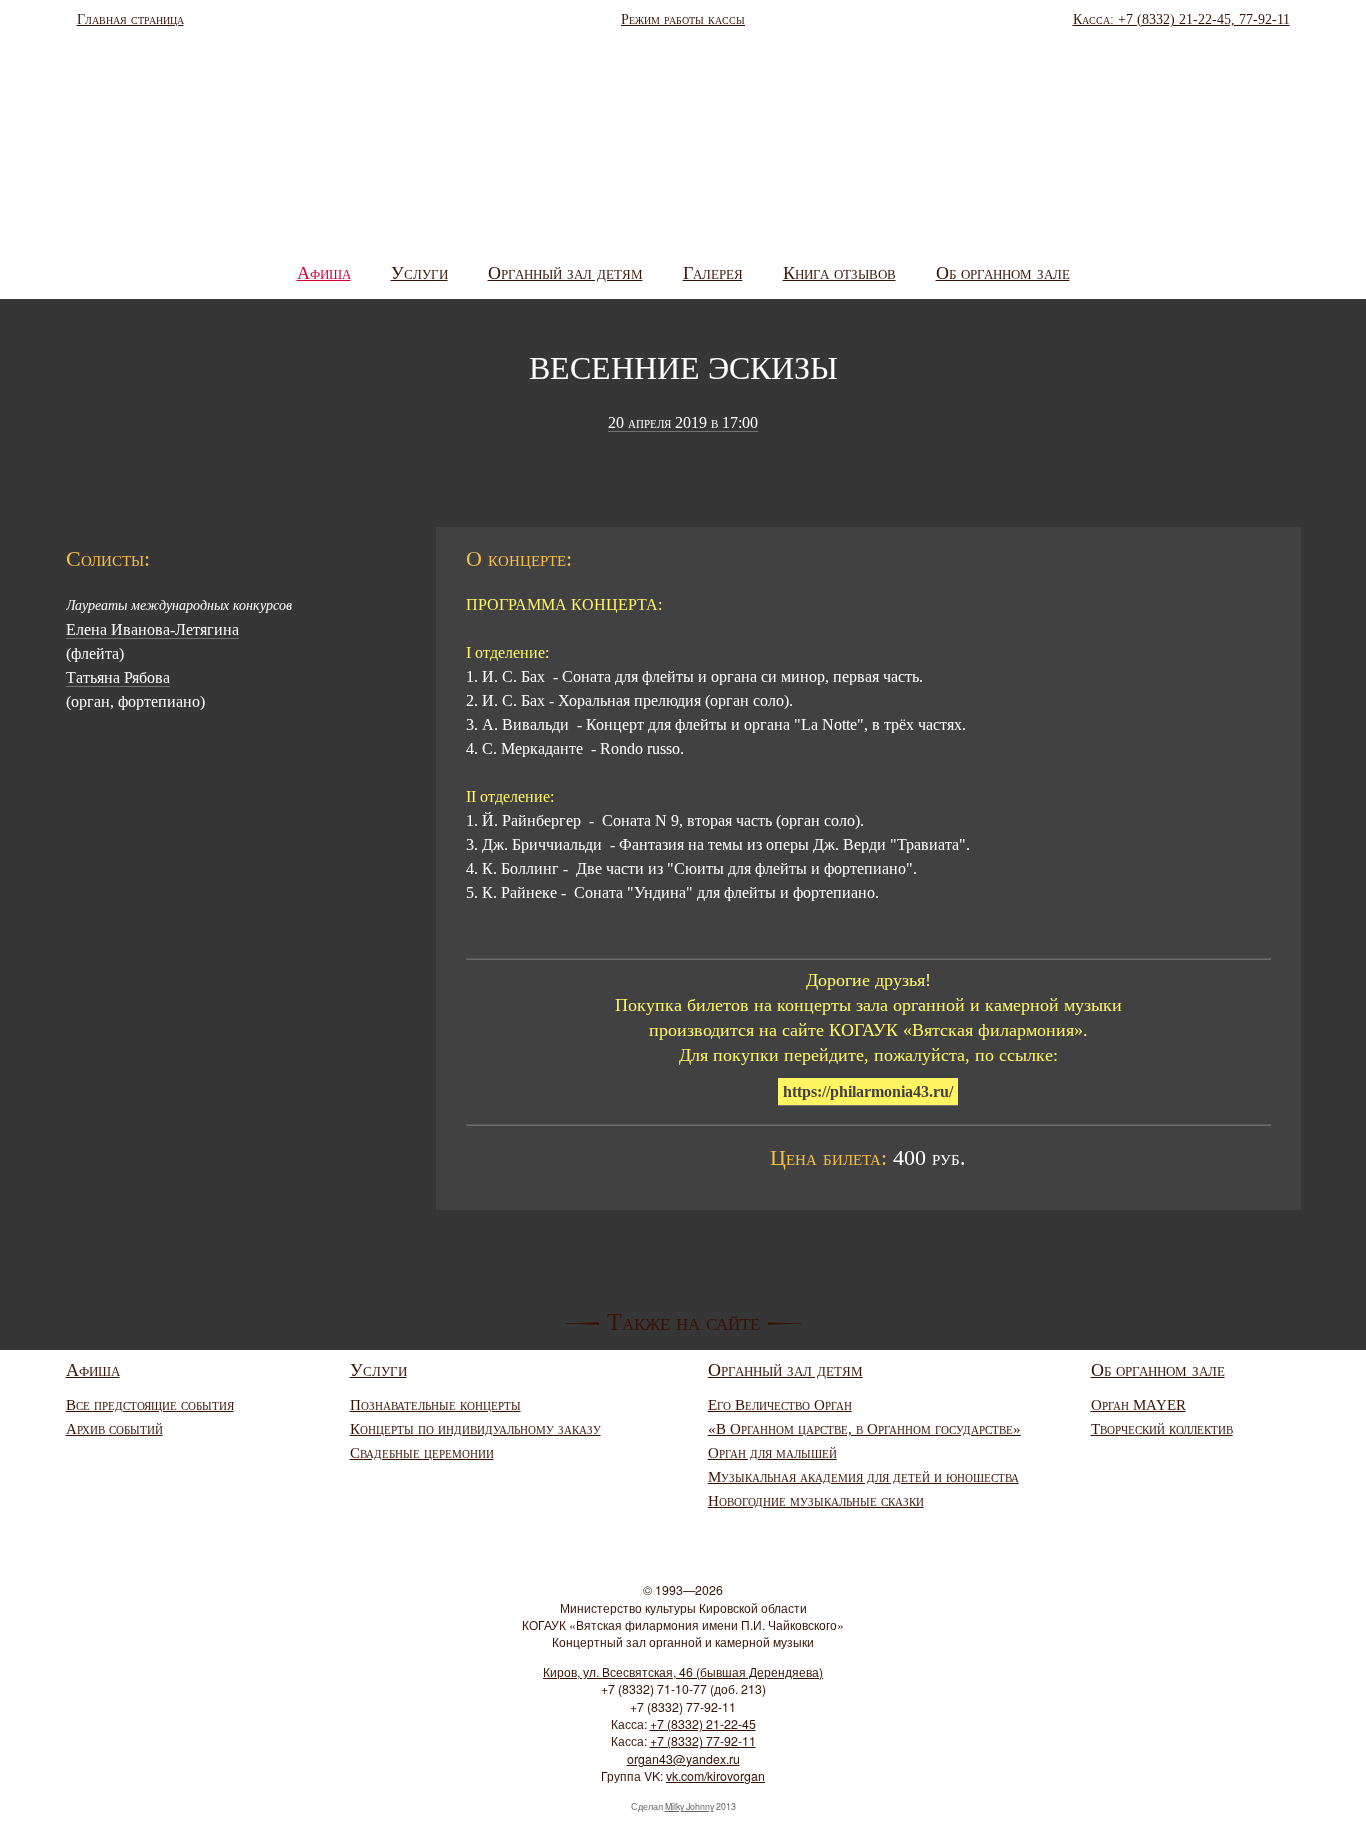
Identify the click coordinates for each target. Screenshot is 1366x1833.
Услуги (419, 273)
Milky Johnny (689, 1806)
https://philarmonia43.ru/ (868, 1091)
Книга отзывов (839, 273)
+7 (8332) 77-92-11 (703, 1741)
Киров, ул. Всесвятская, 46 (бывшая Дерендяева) (683, 1672)
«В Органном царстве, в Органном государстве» (864, 1429)
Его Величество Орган (780, 1405)
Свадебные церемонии (422, 1453)
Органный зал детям (565, 273)
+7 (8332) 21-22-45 (703, 1724)
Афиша (324, 273)
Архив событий (114, 1429)
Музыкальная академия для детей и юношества (863, 1477)
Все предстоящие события (150, 1405)
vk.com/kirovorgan (715, 1776)
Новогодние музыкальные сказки (816, 1501)
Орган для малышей (772, 1453)
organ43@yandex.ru (683, 1759)
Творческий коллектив (1162, 1429)
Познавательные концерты (435, 1405)
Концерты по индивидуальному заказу (475, 1429)
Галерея (713, 273)
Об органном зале (1003, 273)
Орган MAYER (1138, 1405)
